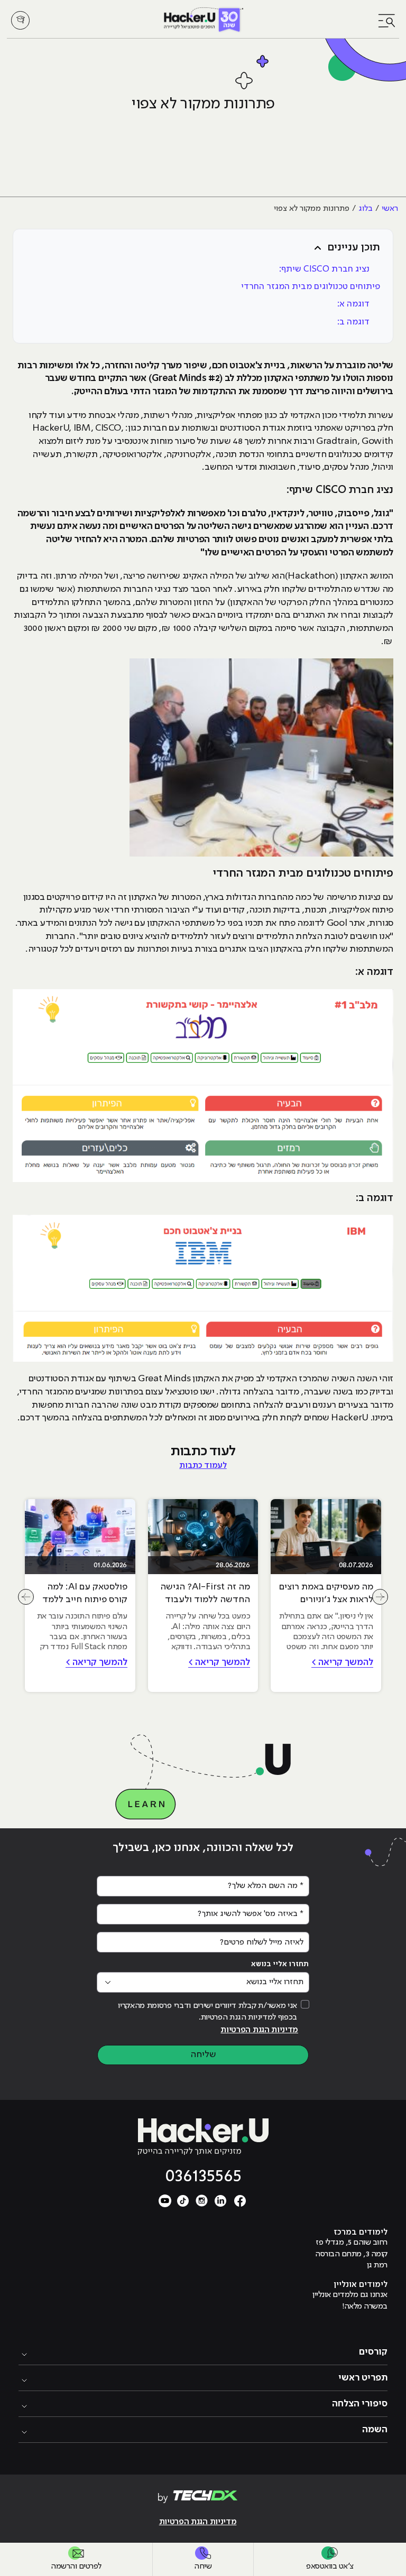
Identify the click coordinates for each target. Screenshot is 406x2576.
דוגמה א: (353, 304)
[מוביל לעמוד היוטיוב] (165, 2200)
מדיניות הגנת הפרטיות (259, 2030)
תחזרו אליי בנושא (280, 1964)
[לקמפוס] (20, 20)
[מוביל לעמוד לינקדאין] (221, 2200)
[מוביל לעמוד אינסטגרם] (202, 2200)
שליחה (203, 2054)
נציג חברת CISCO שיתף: (324, 269)
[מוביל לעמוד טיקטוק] (183, 2200)
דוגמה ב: (353, 322)
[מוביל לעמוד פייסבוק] (240, 2200)
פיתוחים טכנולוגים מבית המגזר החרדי (311, 287)
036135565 (203, 2176)
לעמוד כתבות (203, 1466)
